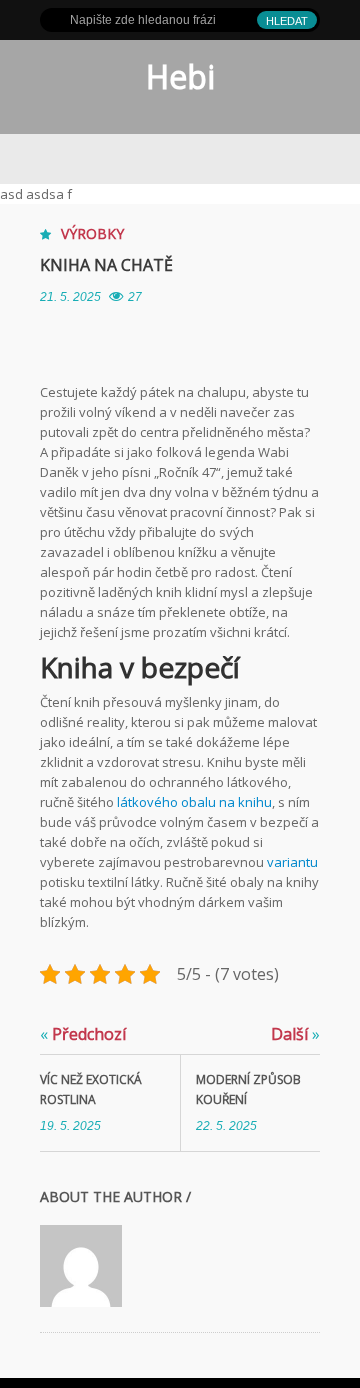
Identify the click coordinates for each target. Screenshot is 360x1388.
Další (295, 1034)
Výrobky (92, 233)
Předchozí (83, 1034)
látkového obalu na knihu (194, 802)
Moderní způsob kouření (248, 1089)
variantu (291, 862)
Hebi (180, 76)
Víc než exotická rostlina (91, 1089)
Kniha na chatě (106, 265)
